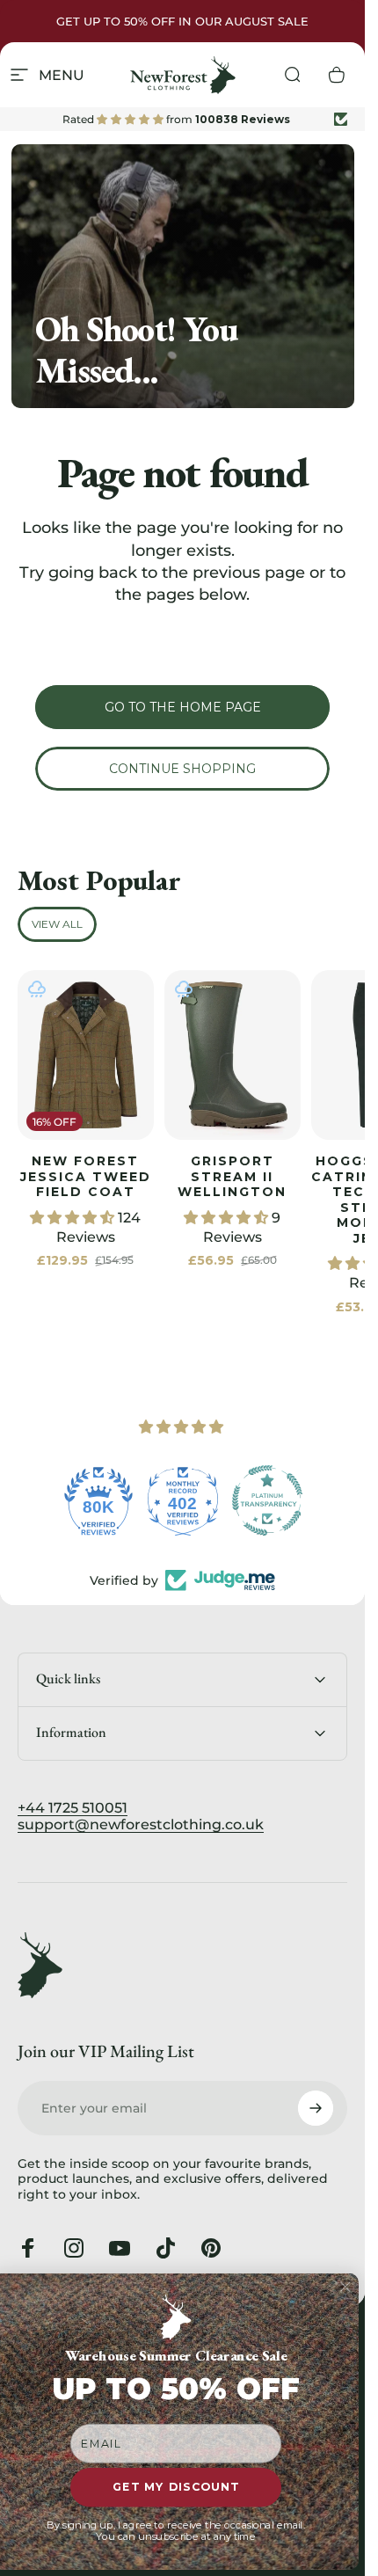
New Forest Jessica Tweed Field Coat (86, 1176)
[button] (74, 1218)
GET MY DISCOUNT (176, 2488)
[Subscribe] (316, 2108)
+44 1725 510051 (73, 1808)
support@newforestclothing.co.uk (141, 1824)
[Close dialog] (345, 2287)
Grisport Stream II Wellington (232, 1176)
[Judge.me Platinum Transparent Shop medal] (267, 1500)
